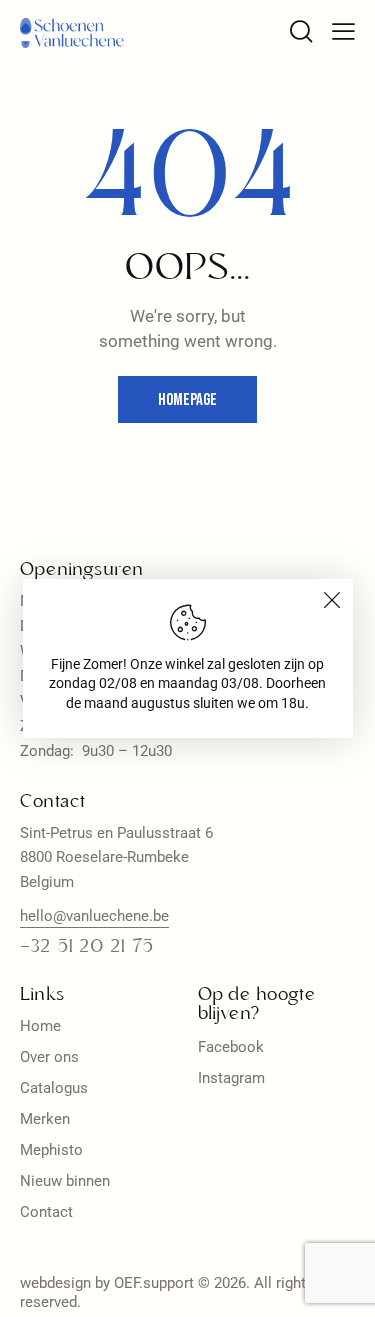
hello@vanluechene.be (94, 916)
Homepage (187, 400)
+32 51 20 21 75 (86, 947)
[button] (343, 31)
